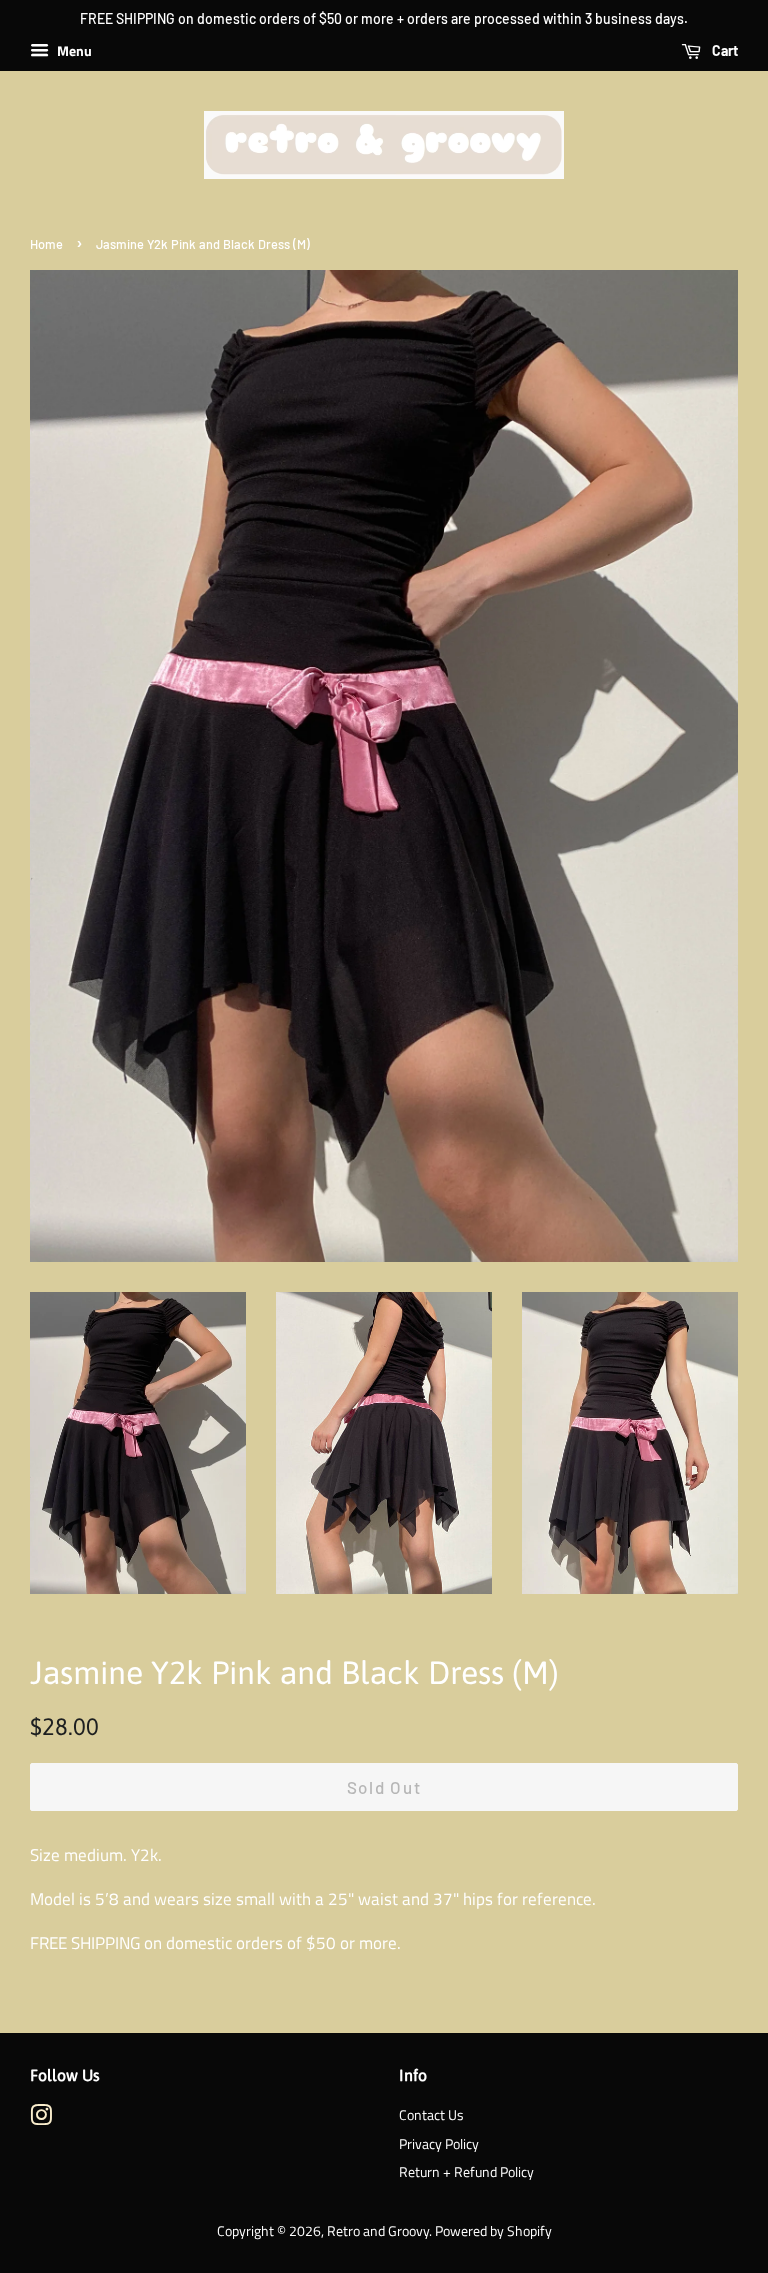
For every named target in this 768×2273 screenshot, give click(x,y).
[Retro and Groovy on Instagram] (41, 2119)
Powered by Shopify (493, 2231)
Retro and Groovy (378, 2231)
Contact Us (431, 2115)
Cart (723, 50)
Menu (73, 50)
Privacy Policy (439, 2144)
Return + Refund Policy (466, 2172)
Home (46, 244)
